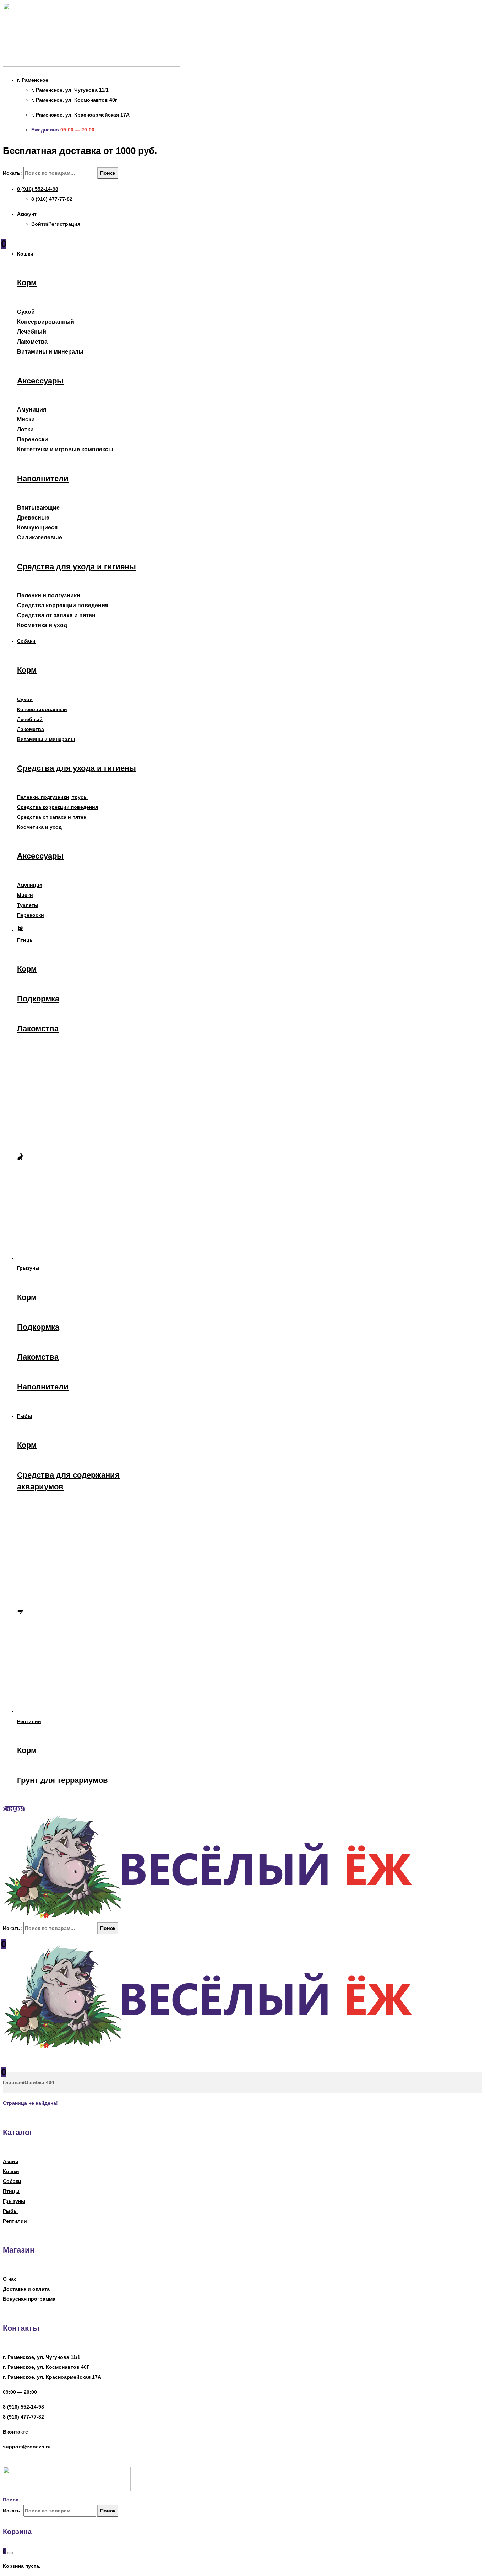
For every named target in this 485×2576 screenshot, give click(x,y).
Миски (26, 420)
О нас (10, 2279)
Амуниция (32, 410)
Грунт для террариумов (62, 1780)
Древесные (33, 518)
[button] (14, 1809)
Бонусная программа (29, 2299)
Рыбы (10, 2211)
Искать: (12, 173)
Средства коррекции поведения (63, 605)
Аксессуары (40, 381)
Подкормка (38, 999)
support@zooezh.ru (27, 2447)
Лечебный (32, 332)
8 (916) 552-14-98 (23, 2407)
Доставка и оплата (26, 2289)
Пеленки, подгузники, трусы (52, 797)
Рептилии (15, 2221)
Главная (13, 2082)
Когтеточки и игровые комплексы (65, 449)
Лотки (25, 429)
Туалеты (28, 905)
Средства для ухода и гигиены (77, 567)
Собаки (12, 2181)
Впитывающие (38, 508)
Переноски (32, 439)
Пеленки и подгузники (49, 595)
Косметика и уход (42, 625)
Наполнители (43, 478)
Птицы (11, 2191)
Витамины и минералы (50, 352)
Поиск (108, 173)
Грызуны (14, 2201)
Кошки (11, 2171)
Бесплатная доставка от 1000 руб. (80, 151)
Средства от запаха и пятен (56, 615)
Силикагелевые (40, 537)
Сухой (26, 312)
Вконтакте (15, 2432)
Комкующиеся (37, 528)
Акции (11, 2161)
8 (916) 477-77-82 (23, 2417)
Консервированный (46, 322)
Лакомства (32, 342)
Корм (27, 283)
